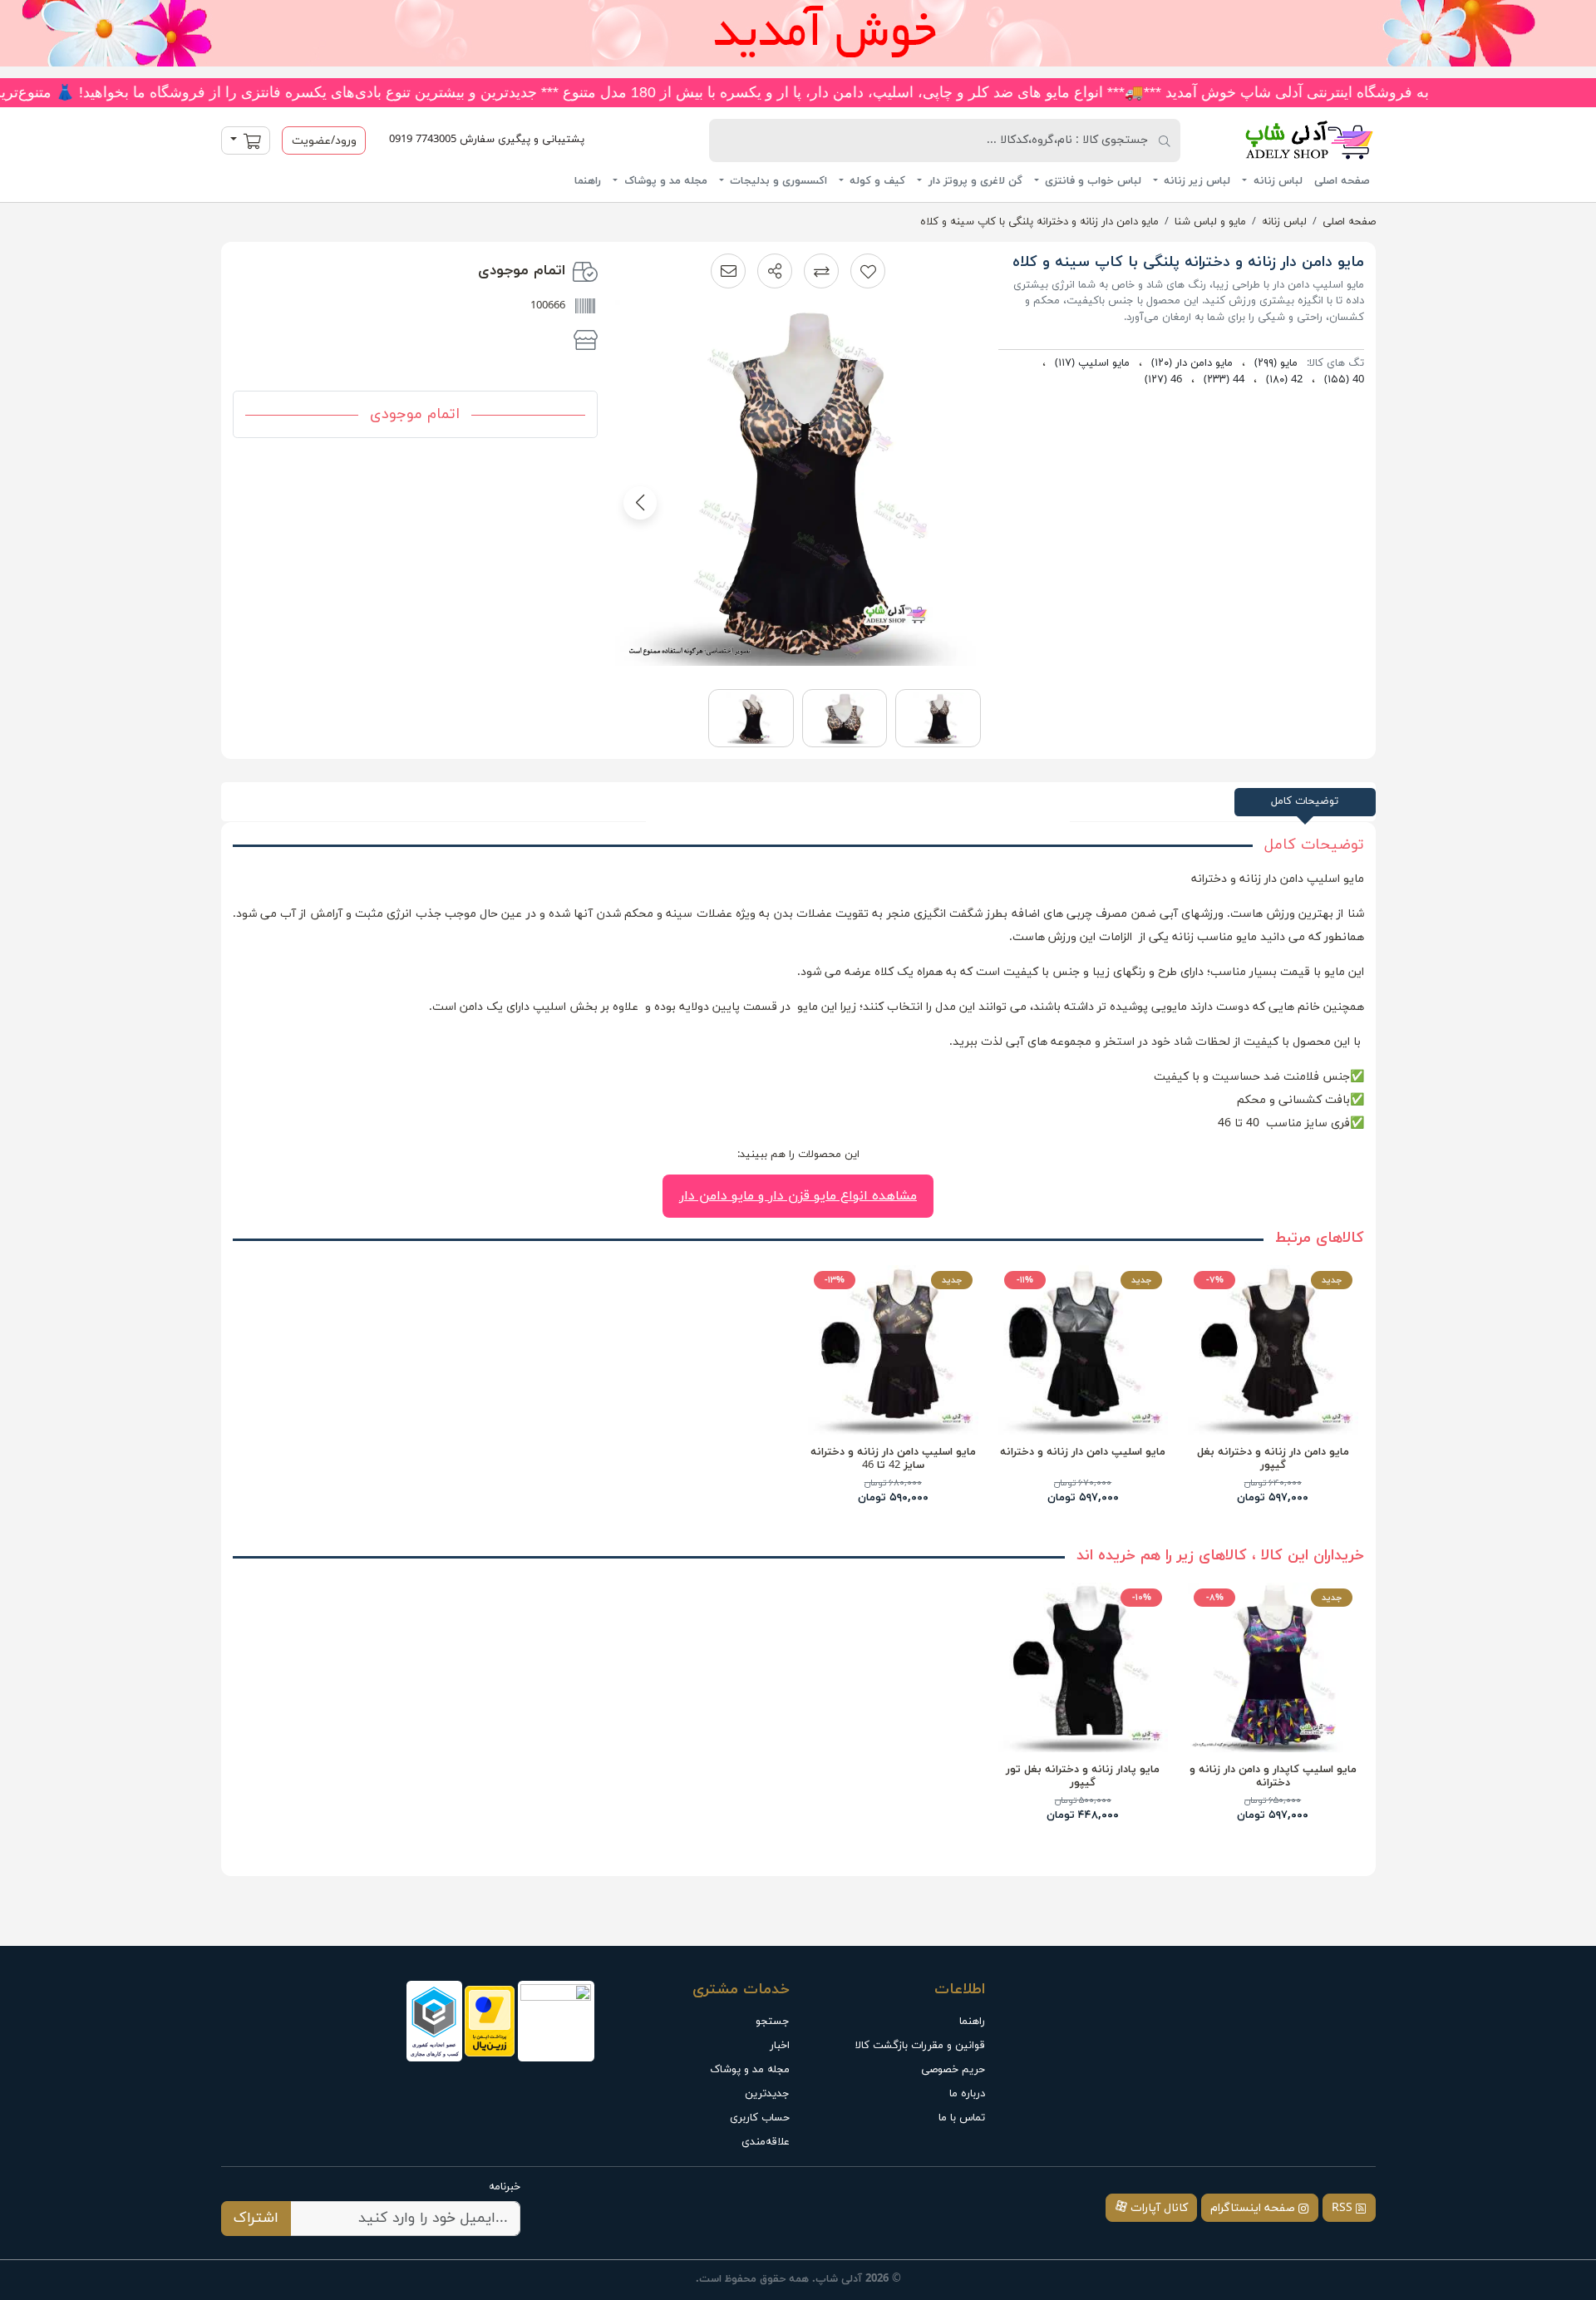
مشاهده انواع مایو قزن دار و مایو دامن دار (798, 1196)
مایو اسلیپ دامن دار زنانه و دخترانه (1083, 1452)
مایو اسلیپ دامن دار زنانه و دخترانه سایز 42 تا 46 (893, 1459)
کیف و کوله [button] (876, 181)
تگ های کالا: (1335, 363)
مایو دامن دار (1192, 363)
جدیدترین (767, 2094)
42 (1284, 380)
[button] (775, 271)
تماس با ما (962, 2118)
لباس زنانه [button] (1276, 181)
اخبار (780, 2046)
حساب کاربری (760, 2118)
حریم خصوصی (953, 2070)
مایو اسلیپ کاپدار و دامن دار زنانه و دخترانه (1273, 1776)
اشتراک (256, 2218)
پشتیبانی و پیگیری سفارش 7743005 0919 (487, 140)
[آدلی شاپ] (1287, 140)
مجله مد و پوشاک (750, 2070)
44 (1224, 380)
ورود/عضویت (324, 141)
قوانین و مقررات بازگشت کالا (920, 2046)
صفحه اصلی (1342, 181)
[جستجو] (1165, 140)
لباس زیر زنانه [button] (1195, 181)
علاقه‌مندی (766, 2142)
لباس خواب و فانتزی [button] (1091, 181)
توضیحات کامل (1305, 801)
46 (1163, 380)
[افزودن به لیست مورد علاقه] (868, 271)
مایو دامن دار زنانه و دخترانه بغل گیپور (1273, 1459)
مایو (1276, 363)
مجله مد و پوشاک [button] (664, 181)
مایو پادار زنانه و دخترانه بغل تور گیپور (1083, 1776)
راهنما (588, 181)
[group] (798, 489)
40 (1344, 380)
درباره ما (967, 2094)
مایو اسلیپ (1092, 363)
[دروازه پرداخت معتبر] (490, 2021)
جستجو (773, 2022)
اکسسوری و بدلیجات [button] (777, 181)
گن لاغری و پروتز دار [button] (974, 181)
